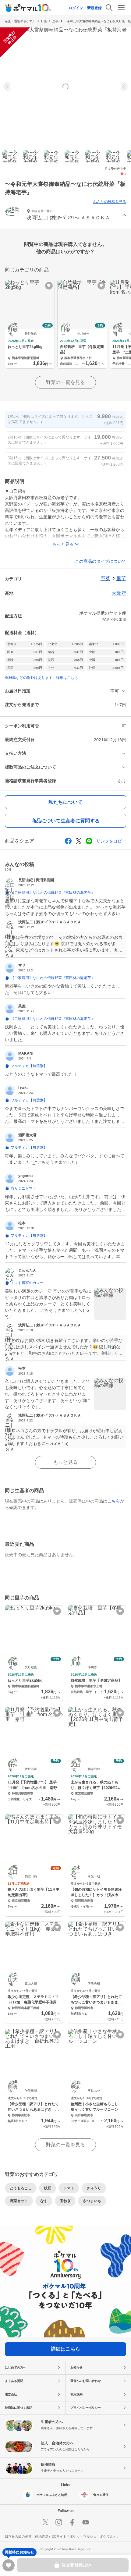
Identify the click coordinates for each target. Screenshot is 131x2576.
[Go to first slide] (123, 87)
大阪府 (119, 593)
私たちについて (65, 802)
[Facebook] (72, 2522)
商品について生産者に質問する (65, 821)
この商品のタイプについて (101, 561)
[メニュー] (121, 8)
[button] (65, 215)
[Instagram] (59, 2522)
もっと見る (65, 1462)
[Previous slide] (8, 87)
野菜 (44, 21)
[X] (45, 2522)
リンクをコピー (111, 841)
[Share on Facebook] (68, 841)
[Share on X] (79, 841)
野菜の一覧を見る (65, 382)
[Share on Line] (89, 841)
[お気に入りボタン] (49, 286)
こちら (114, 1501)
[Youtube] (86, 2522)
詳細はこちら (65, 2349)
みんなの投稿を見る (110, 202)
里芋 (55, 21)
